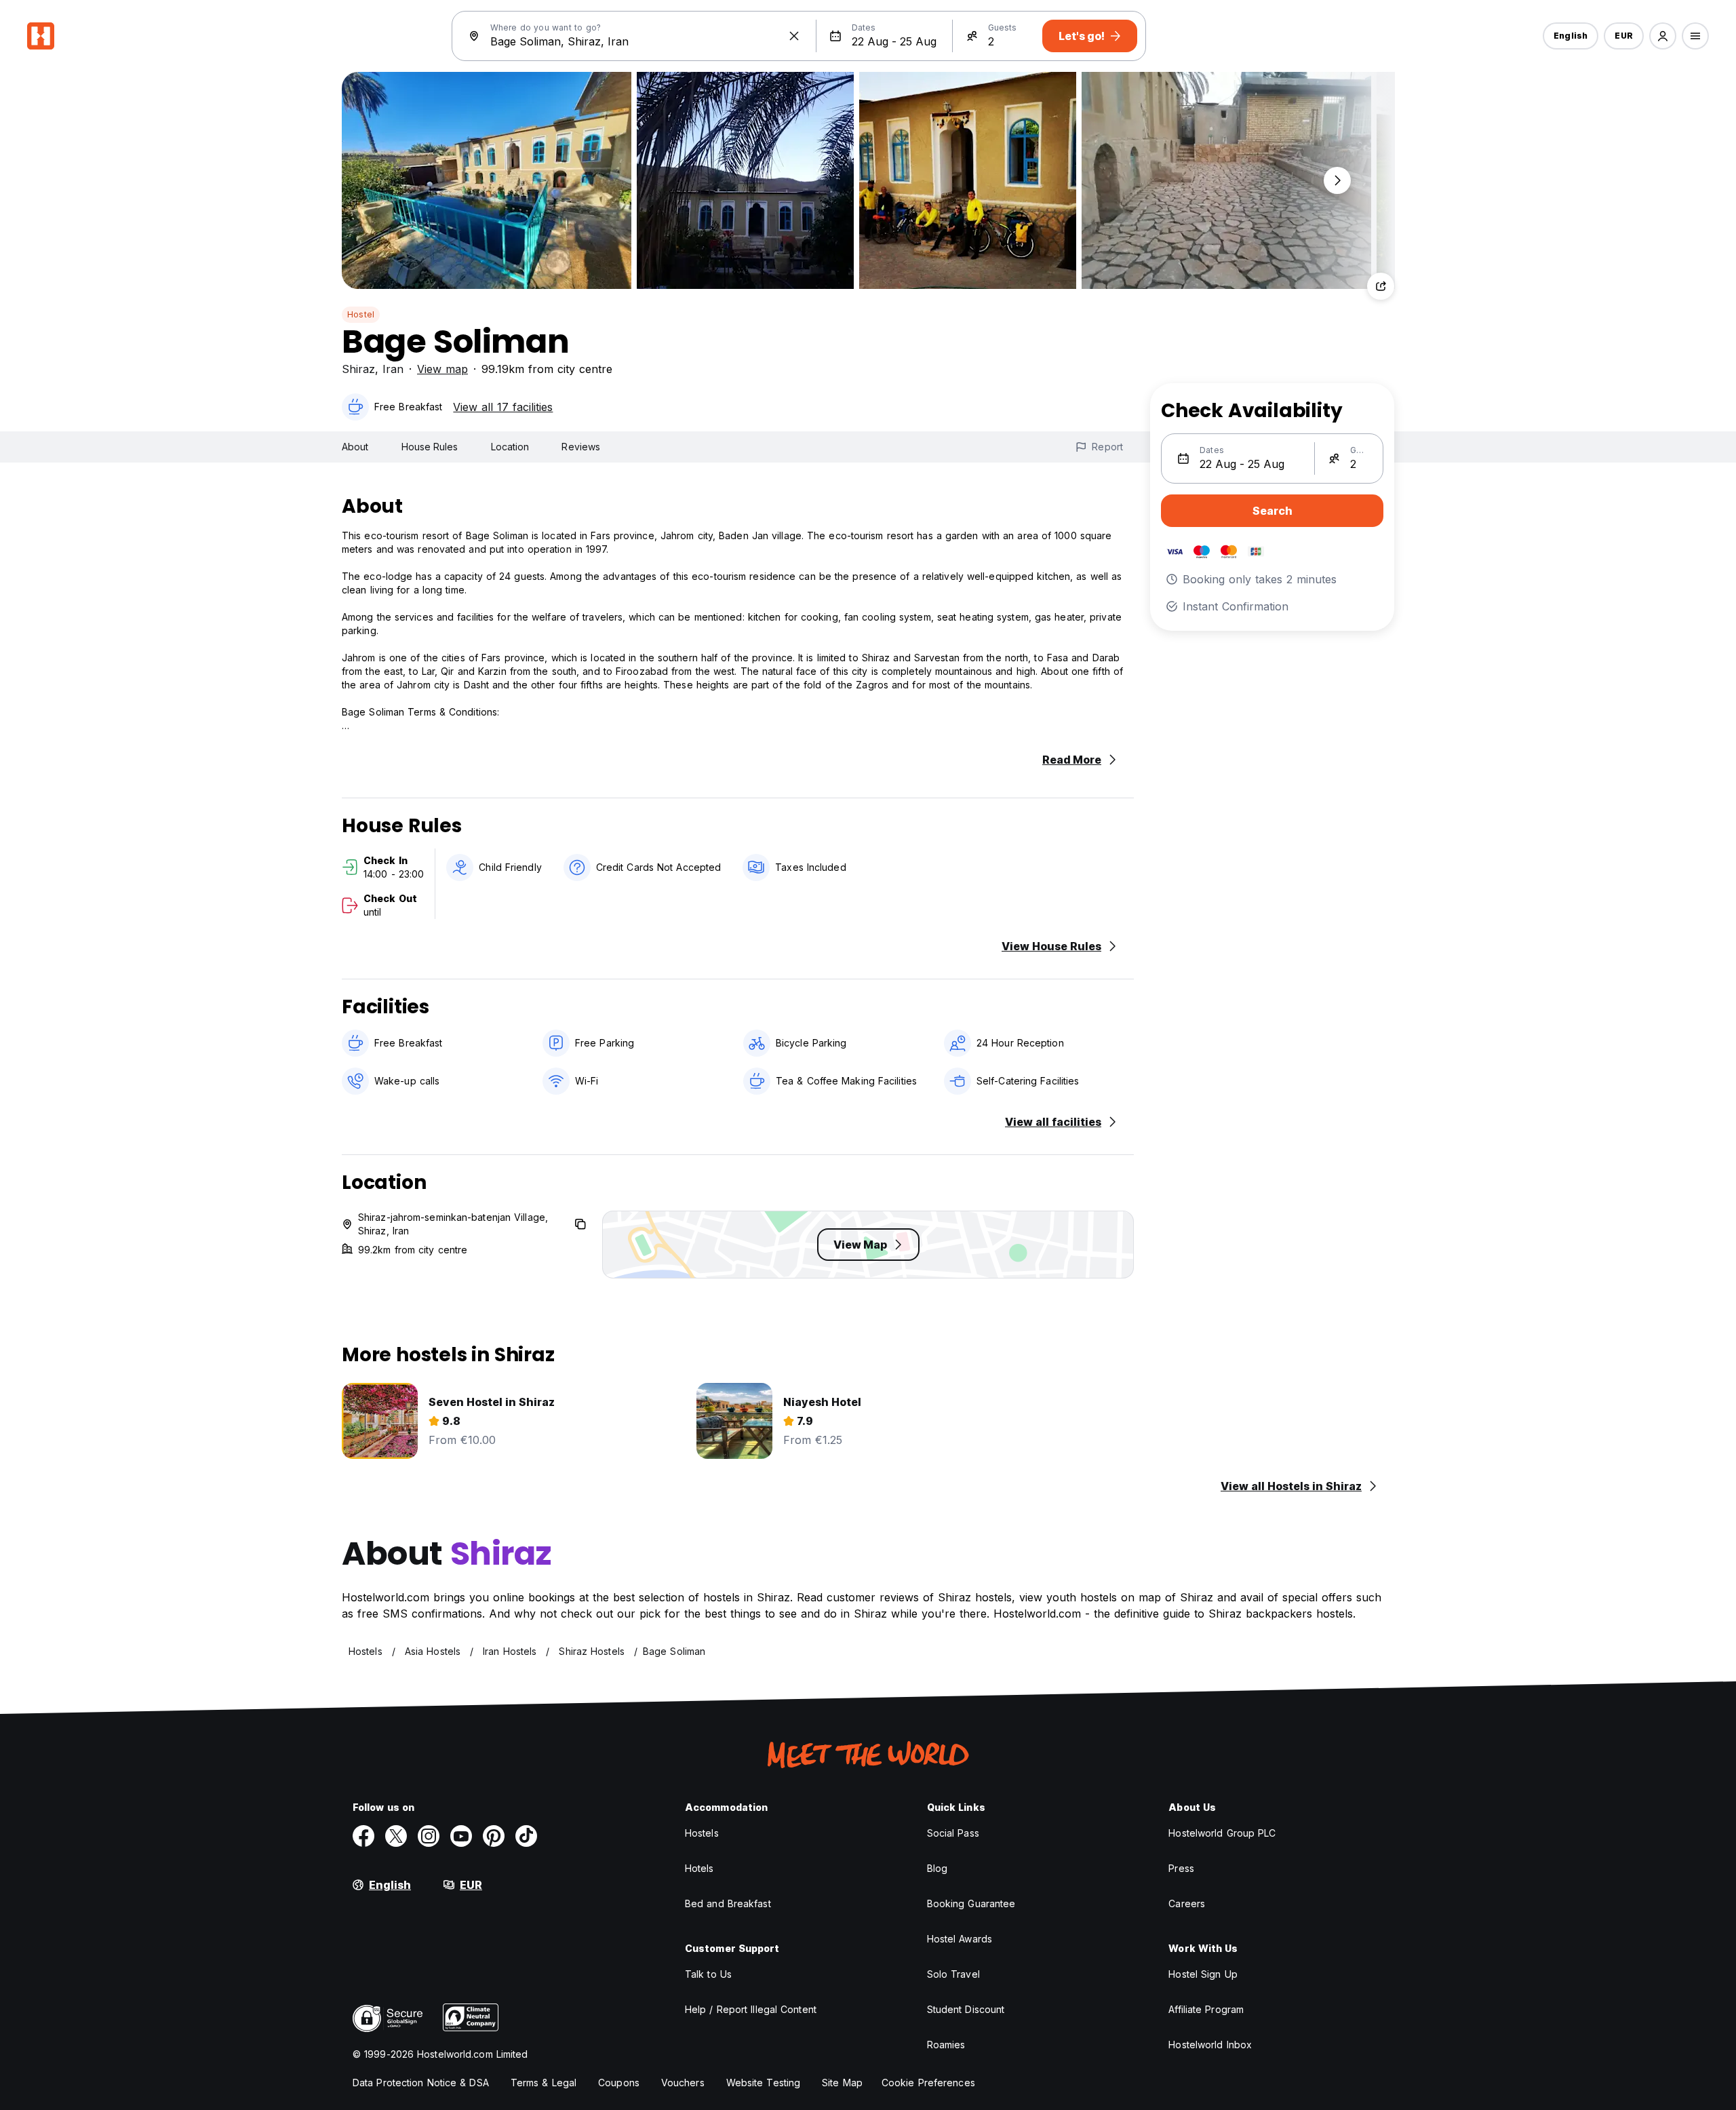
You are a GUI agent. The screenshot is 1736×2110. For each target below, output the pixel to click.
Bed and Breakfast (728, 1903)
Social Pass (953, 1833)
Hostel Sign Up (1203, 1974)
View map (442, 369)
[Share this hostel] (1381, 286)
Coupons (619, 2083)
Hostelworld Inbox (1210, 2045)
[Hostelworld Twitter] (396, 1836)
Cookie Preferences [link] (928, 2083)
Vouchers (683, 2083)
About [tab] (355, 447)
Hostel (361, 314)
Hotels (699, 1868)
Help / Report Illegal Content (751, 2009)
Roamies (946, 2045)
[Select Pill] (1663, 36)
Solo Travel (953, 1974)
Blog (937, 1868)
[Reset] (794, 36)
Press (1181, 1868)
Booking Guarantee (971, 1903)
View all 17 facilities (503, 407)
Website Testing (764, 2083)
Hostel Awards (960, 1939)
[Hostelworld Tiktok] (526, 1836)
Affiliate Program (1206, 2009)
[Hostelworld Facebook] (363, 1836)
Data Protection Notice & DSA (421, 2083)
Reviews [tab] (581, 447)
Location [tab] (510, 447)
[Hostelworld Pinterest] (494, 1836)
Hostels (702, 1833)
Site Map (842, 2083)
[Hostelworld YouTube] (461, 1836)
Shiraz (358, 369)
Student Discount (966, 2009)
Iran (393, 369)
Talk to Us (708, 1974)
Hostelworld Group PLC (1222, 1833)
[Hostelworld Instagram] (429, 1836)
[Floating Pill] (1337, 180)
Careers (1187, 1903)
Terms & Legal (544, 2083)
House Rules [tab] (430, 447)
